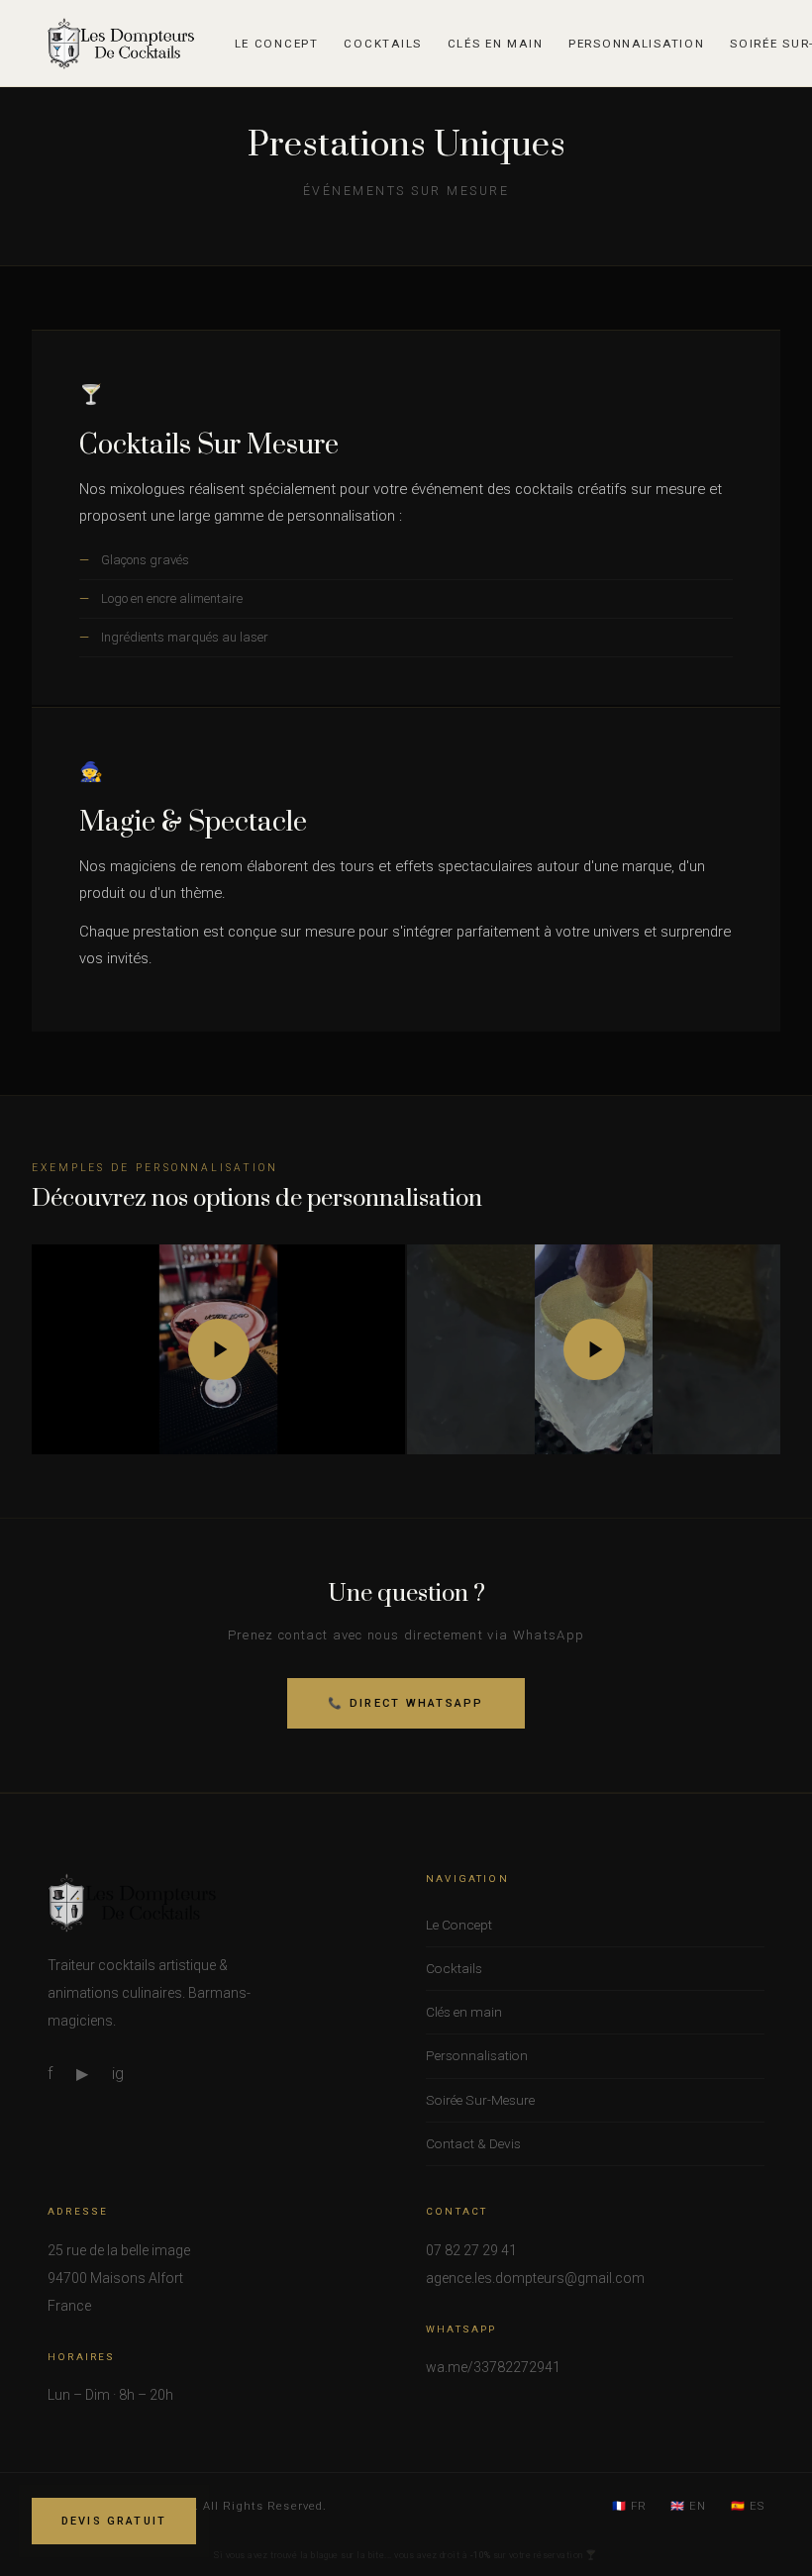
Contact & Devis (473, 2143)
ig (118, 2074)
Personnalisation (637, 44)
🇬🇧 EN (688, 2506)
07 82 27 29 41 (471, 2250)
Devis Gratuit (114, 2521)
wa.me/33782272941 (493, 2367)
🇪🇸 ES (748, 2506)
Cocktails (383, 44)
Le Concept (277, 44)
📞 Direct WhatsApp (406, 1703)
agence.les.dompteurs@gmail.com (535, 2278)
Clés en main (496, 44)
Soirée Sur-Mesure (480, 2100)
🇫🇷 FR (629, 2506)
